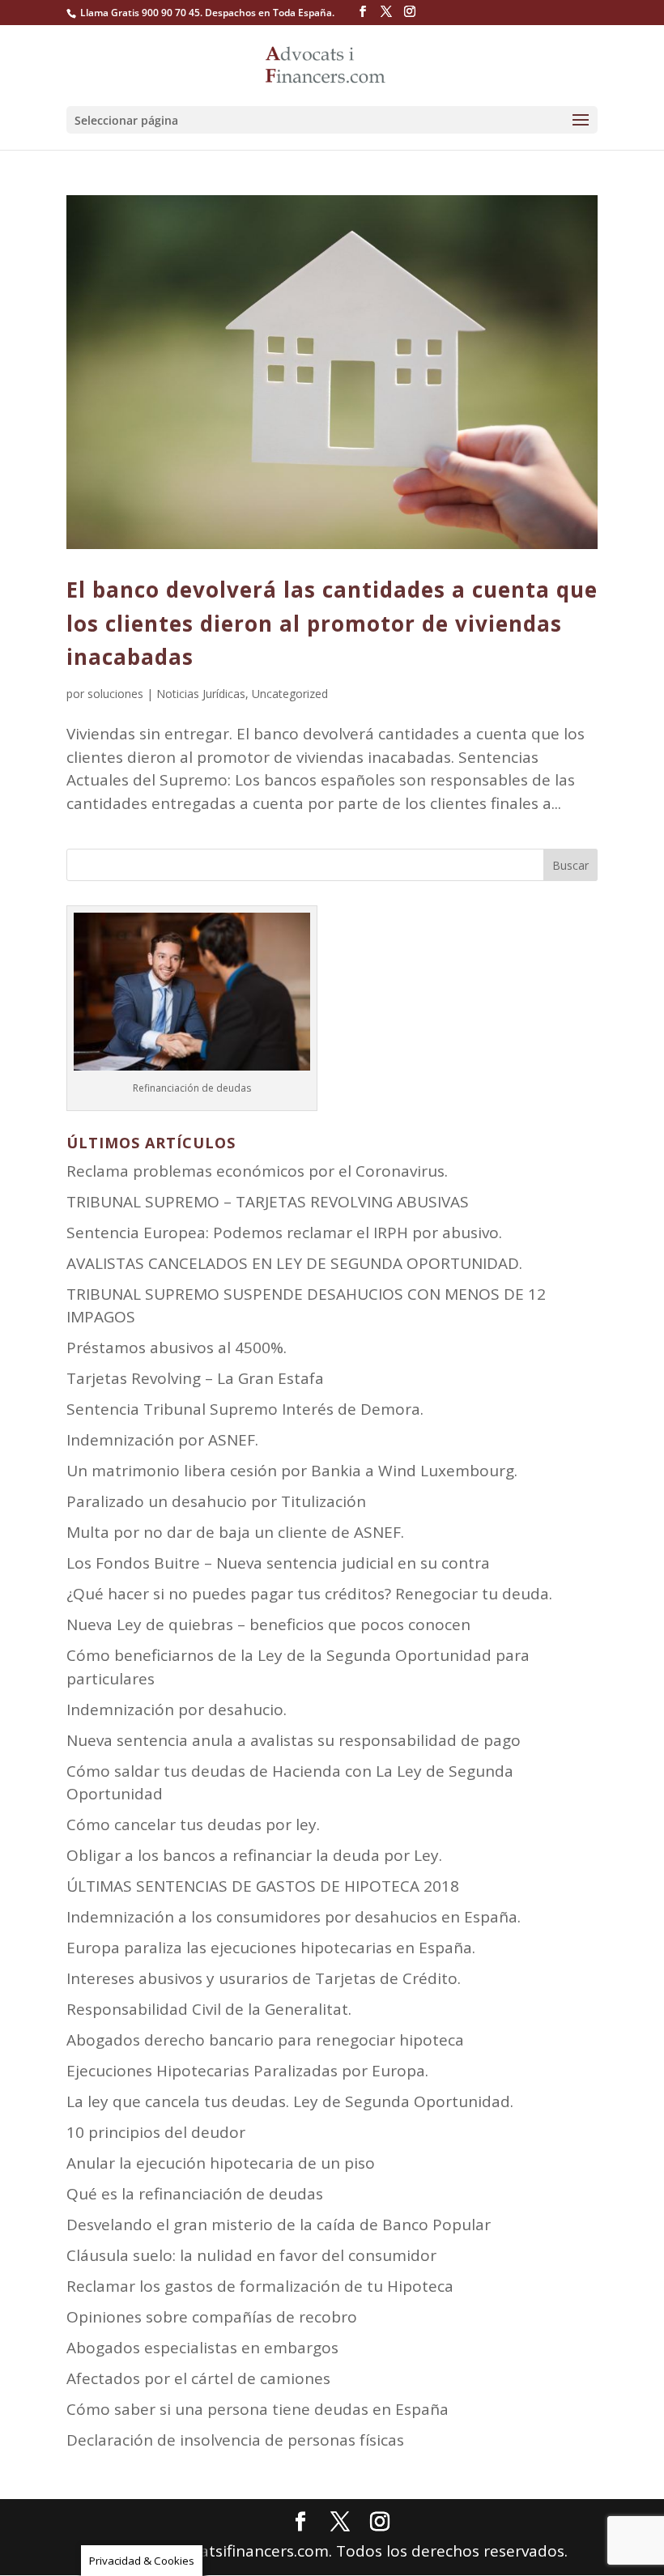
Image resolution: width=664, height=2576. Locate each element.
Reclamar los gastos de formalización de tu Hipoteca (260, 2286)
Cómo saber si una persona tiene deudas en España (258, 2409)
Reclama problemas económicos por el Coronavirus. (257, 1171)
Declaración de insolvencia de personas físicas (235, 2440)
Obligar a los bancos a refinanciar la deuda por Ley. (254, 1855)
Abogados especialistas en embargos (202, 2348)
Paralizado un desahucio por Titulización (216, 1501)
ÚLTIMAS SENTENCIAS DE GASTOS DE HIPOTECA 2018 (263, 1886)
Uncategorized (290, 694)
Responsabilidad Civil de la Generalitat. (209, 2009)
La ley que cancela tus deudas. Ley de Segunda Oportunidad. (290, 2101)
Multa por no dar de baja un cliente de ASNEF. (235, 1532)
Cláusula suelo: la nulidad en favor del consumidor (251, 2255)
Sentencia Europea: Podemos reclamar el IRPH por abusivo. (284, 1233)
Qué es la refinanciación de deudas (195, 2194)
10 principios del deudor (156, 2132)
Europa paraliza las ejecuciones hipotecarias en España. (271, 1948)
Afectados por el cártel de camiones (198, 2378)
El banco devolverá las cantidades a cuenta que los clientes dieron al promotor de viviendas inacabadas (332, 623)
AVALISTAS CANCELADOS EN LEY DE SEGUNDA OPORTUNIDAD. (294, 1263)
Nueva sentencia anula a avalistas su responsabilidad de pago (294, 1740)
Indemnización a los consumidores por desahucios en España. (294, 1917)
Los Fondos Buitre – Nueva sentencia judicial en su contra (278, 1563)
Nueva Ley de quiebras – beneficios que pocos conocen (268, 1624)
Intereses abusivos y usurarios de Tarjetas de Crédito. (264, 1978)
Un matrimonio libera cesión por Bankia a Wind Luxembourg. (292, 1471)
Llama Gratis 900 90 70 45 (140, 13)
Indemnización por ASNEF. (162, 1440)
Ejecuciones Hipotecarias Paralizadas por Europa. (247, 2071)
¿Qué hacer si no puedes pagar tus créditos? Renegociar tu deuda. (309, 1594)
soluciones (115, 694)
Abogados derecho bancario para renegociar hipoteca (265, 2040)
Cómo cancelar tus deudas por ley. (193, 1824)
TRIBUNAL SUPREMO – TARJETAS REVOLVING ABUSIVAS (268, 1202)
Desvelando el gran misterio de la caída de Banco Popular (279, 2225)
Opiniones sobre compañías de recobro (212, 2317)
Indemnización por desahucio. (177, 1710)
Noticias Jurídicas (201, 694)
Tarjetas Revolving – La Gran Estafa (195, 1378)
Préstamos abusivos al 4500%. (177, 1348)
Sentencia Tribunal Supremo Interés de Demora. (245, 1409)
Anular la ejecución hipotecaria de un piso (221, 2163)
